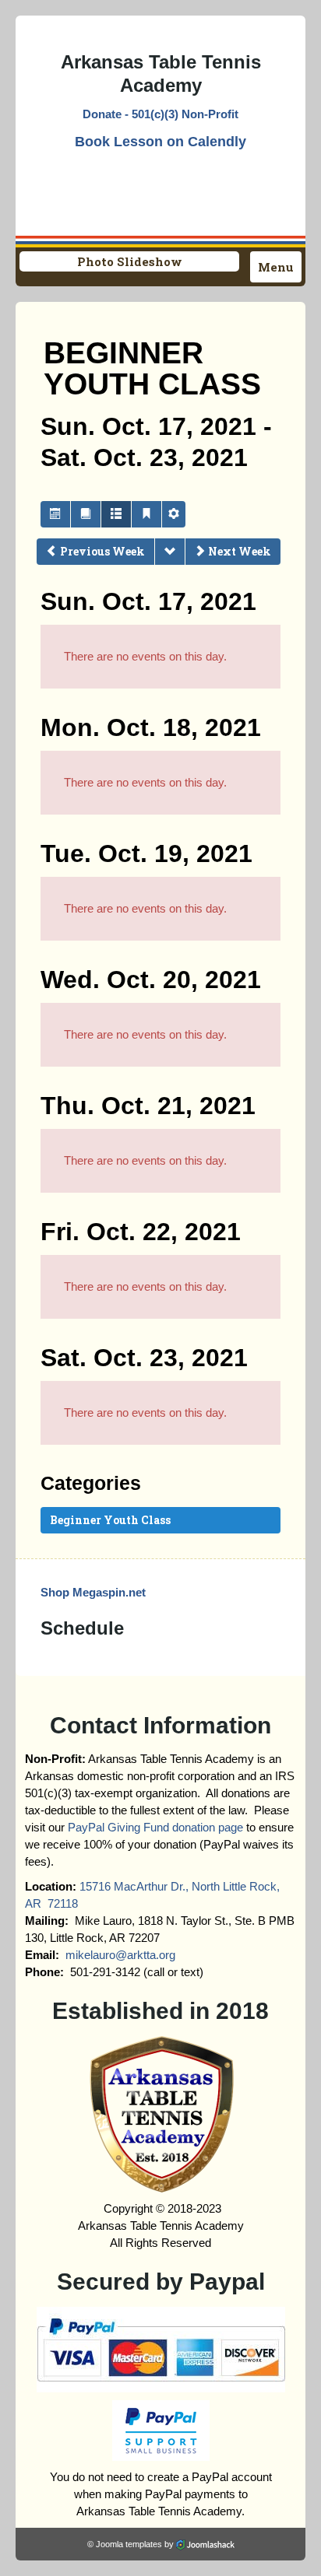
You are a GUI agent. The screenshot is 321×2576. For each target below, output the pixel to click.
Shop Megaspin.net (93, 1592)
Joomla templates (129, 2544)
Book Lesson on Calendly (160, 142)
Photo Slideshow (130, 261)
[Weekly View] (116, 514)
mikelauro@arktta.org (120, 1955)
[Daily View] (146, 514)
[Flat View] (86, 514)
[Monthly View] (55, 514)
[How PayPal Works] (161, 2348)
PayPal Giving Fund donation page (155, 1827)
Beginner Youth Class (110, 1520)
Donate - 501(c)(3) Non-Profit (160, 114)
